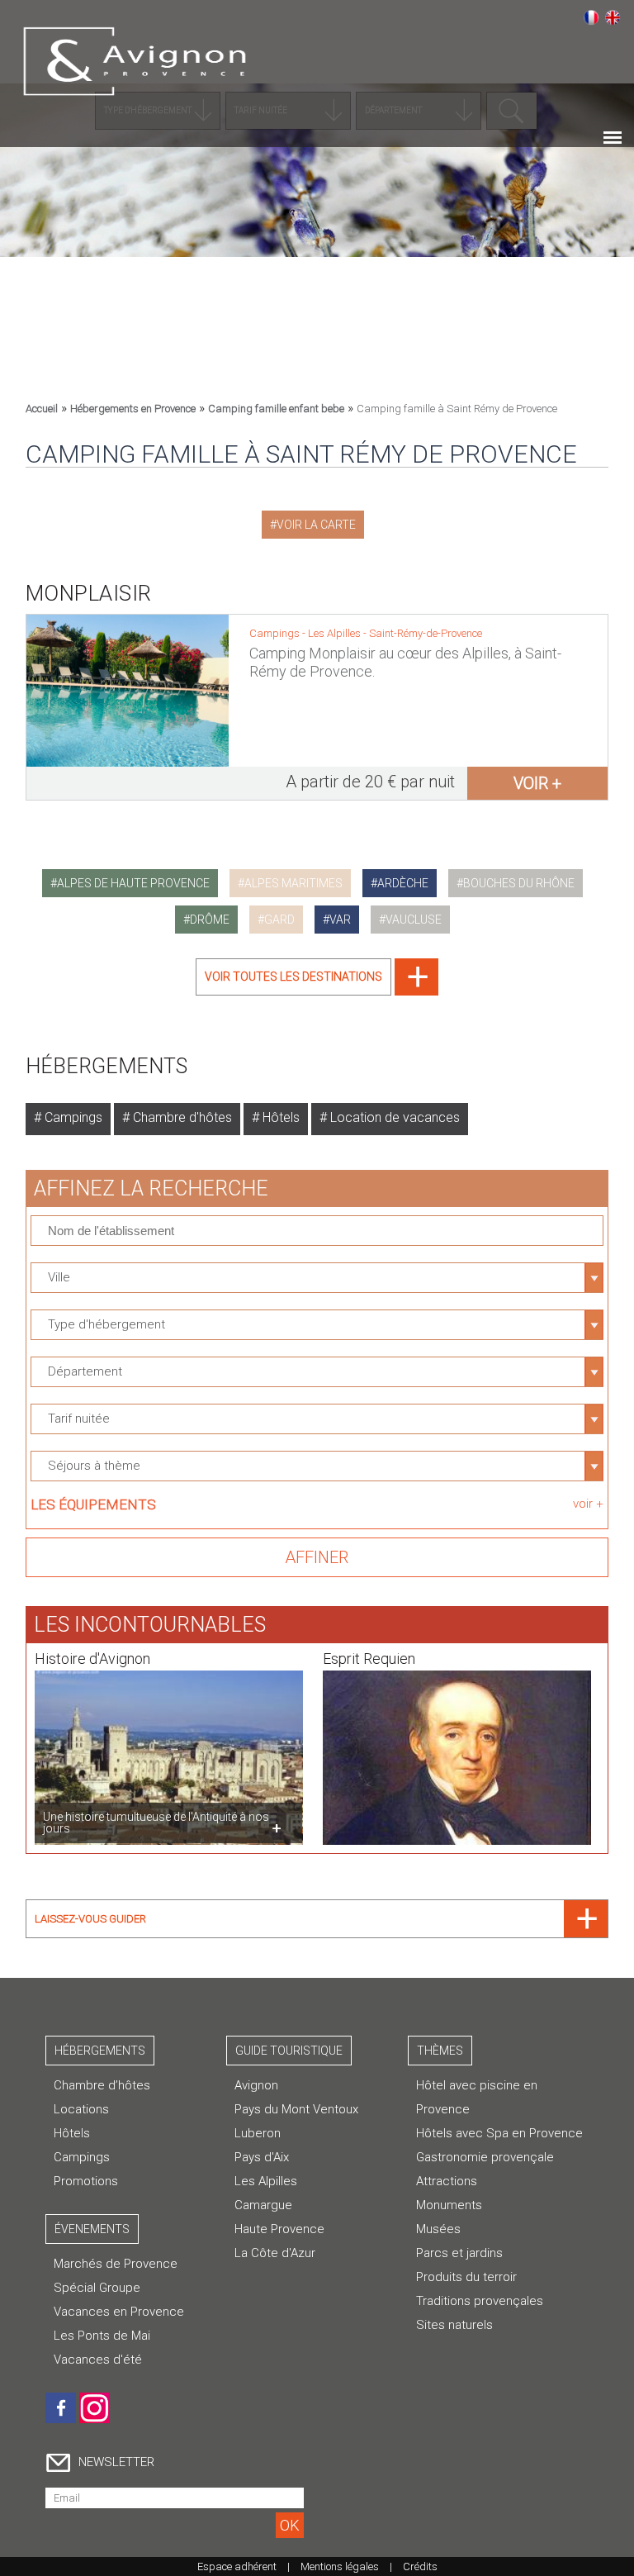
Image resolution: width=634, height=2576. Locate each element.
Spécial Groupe (97, 2288)
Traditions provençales (480, 2301)
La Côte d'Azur (275, 2253)
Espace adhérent (237, 2566)
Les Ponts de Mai (102, 2336)
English (613, 17)
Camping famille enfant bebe (276, 409)
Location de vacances (393, 1117)
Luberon (258, 2133)
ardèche (403, 883)
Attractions (447, 2181)
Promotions (86, 2181)
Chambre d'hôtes (181, 1117)
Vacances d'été (98, 2360)
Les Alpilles (336, 633)
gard (279, 920)
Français (591, 17)
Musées (438, 2229)
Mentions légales (340, 2566)
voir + (537, 783)
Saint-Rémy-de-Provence (426, 633)
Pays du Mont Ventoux (296, 2109)
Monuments (449, 2205)
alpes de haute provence (133, 883)
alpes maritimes (293, 883)
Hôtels (279, 1117)
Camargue (263, 2205)
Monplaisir (89, 593)
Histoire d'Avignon (92, 1659)
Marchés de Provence (116, 2264)
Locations (81, 2109)
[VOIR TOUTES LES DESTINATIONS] (317, 991)
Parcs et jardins (459, 2253)
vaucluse (414, 920)
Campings (72, 1117)
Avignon (256, 2085)
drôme (210, 920)
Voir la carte (316, 525)
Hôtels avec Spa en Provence (499, 2133)
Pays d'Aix (262, 2157)
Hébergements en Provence (133, 409)
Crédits (420, 2566)
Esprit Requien (369, 1659)
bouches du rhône (519, 883)
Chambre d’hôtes (102, 2085)
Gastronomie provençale (485, 2157)
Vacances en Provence (119, 2312)
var (340, 920)
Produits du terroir (466, 2277)
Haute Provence (279, 2229)
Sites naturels (454, 2325)
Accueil (42, 409)
